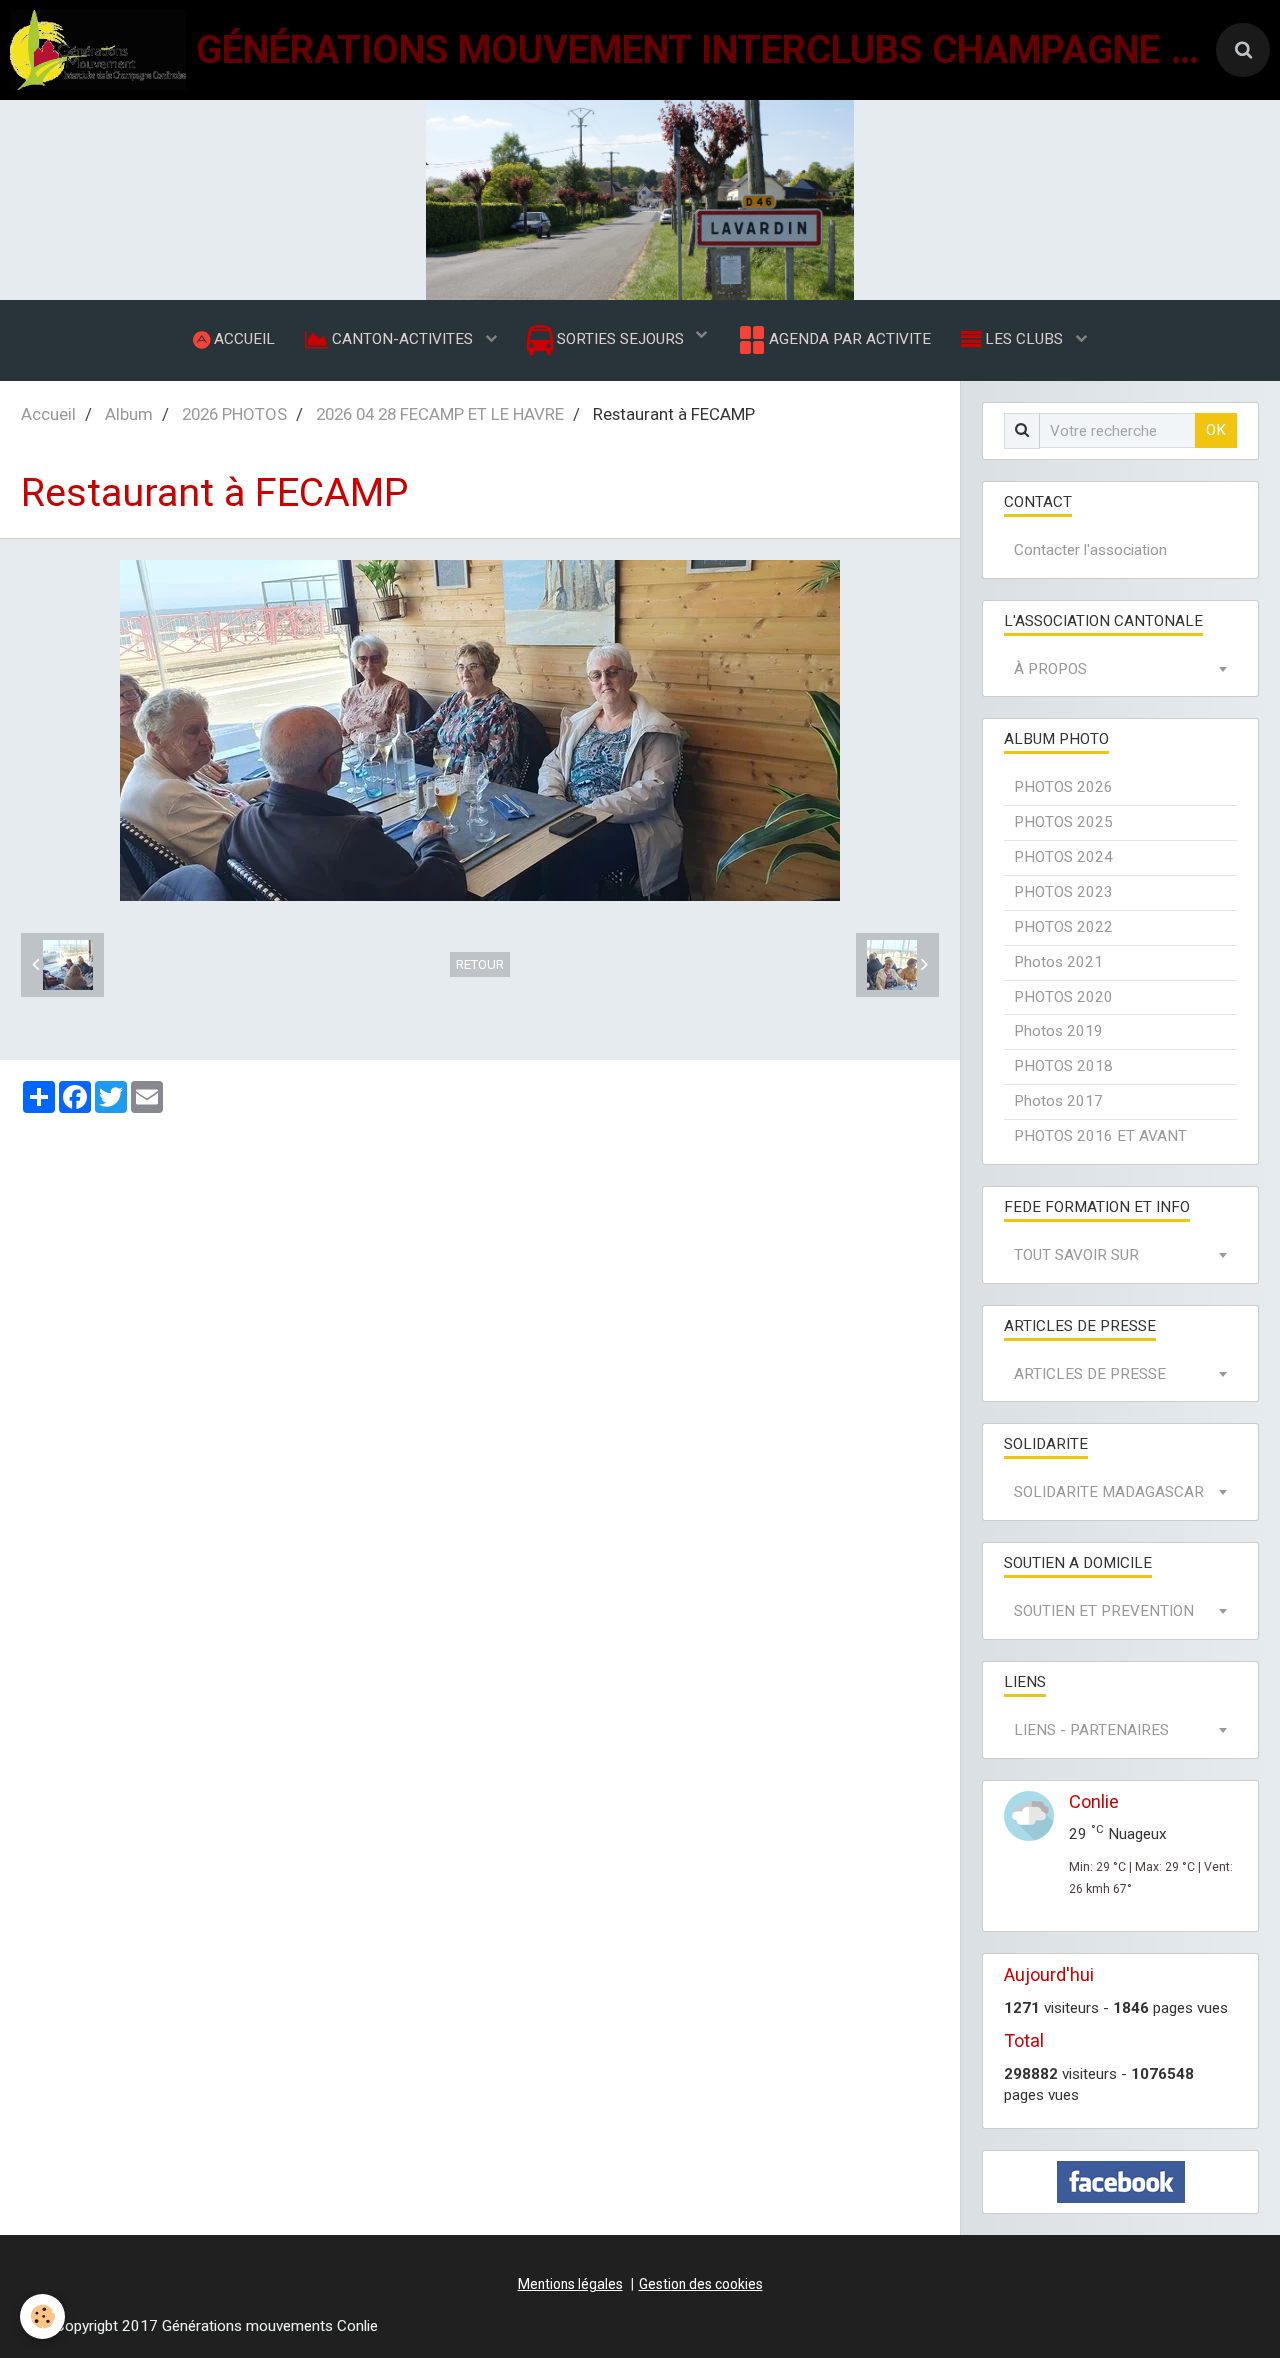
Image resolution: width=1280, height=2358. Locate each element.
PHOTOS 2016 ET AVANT (1100, 1136)
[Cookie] (42, 2316)
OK (1216, 430)
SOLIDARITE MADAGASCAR (1109, 1492)
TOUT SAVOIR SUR (1076, 1255)
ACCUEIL (242, 339)
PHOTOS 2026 (1063, 787)
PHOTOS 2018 (1063, 1066)
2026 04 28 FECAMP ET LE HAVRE (440, 414)
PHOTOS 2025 (1063, 822)
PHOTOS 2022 (1063, 927)
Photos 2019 (1058, 1031)
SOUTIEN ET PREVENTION (1104, 1611)
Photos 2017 (1058, 1101)
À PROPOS (1050, 669)
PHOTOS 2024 (1063, 857)
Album (129, 414)
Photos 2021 (1058, 962)
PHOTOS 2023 (1063, 892)
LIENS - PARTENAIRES (1091, 1730)
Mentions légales (570, 2284)
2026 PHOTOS (234, 414)
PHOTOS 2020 (1063, 997)
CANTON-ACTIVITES (402, 339)
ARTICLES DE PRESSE (1090, 1374)
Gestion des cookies (701, 2284)
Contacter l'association (1090, 550)
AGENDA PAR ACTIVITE (848, 339)
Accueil (48, 414)
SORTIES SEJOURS (620, 339)
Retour (480, 964)
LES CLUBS (1024, 339)
